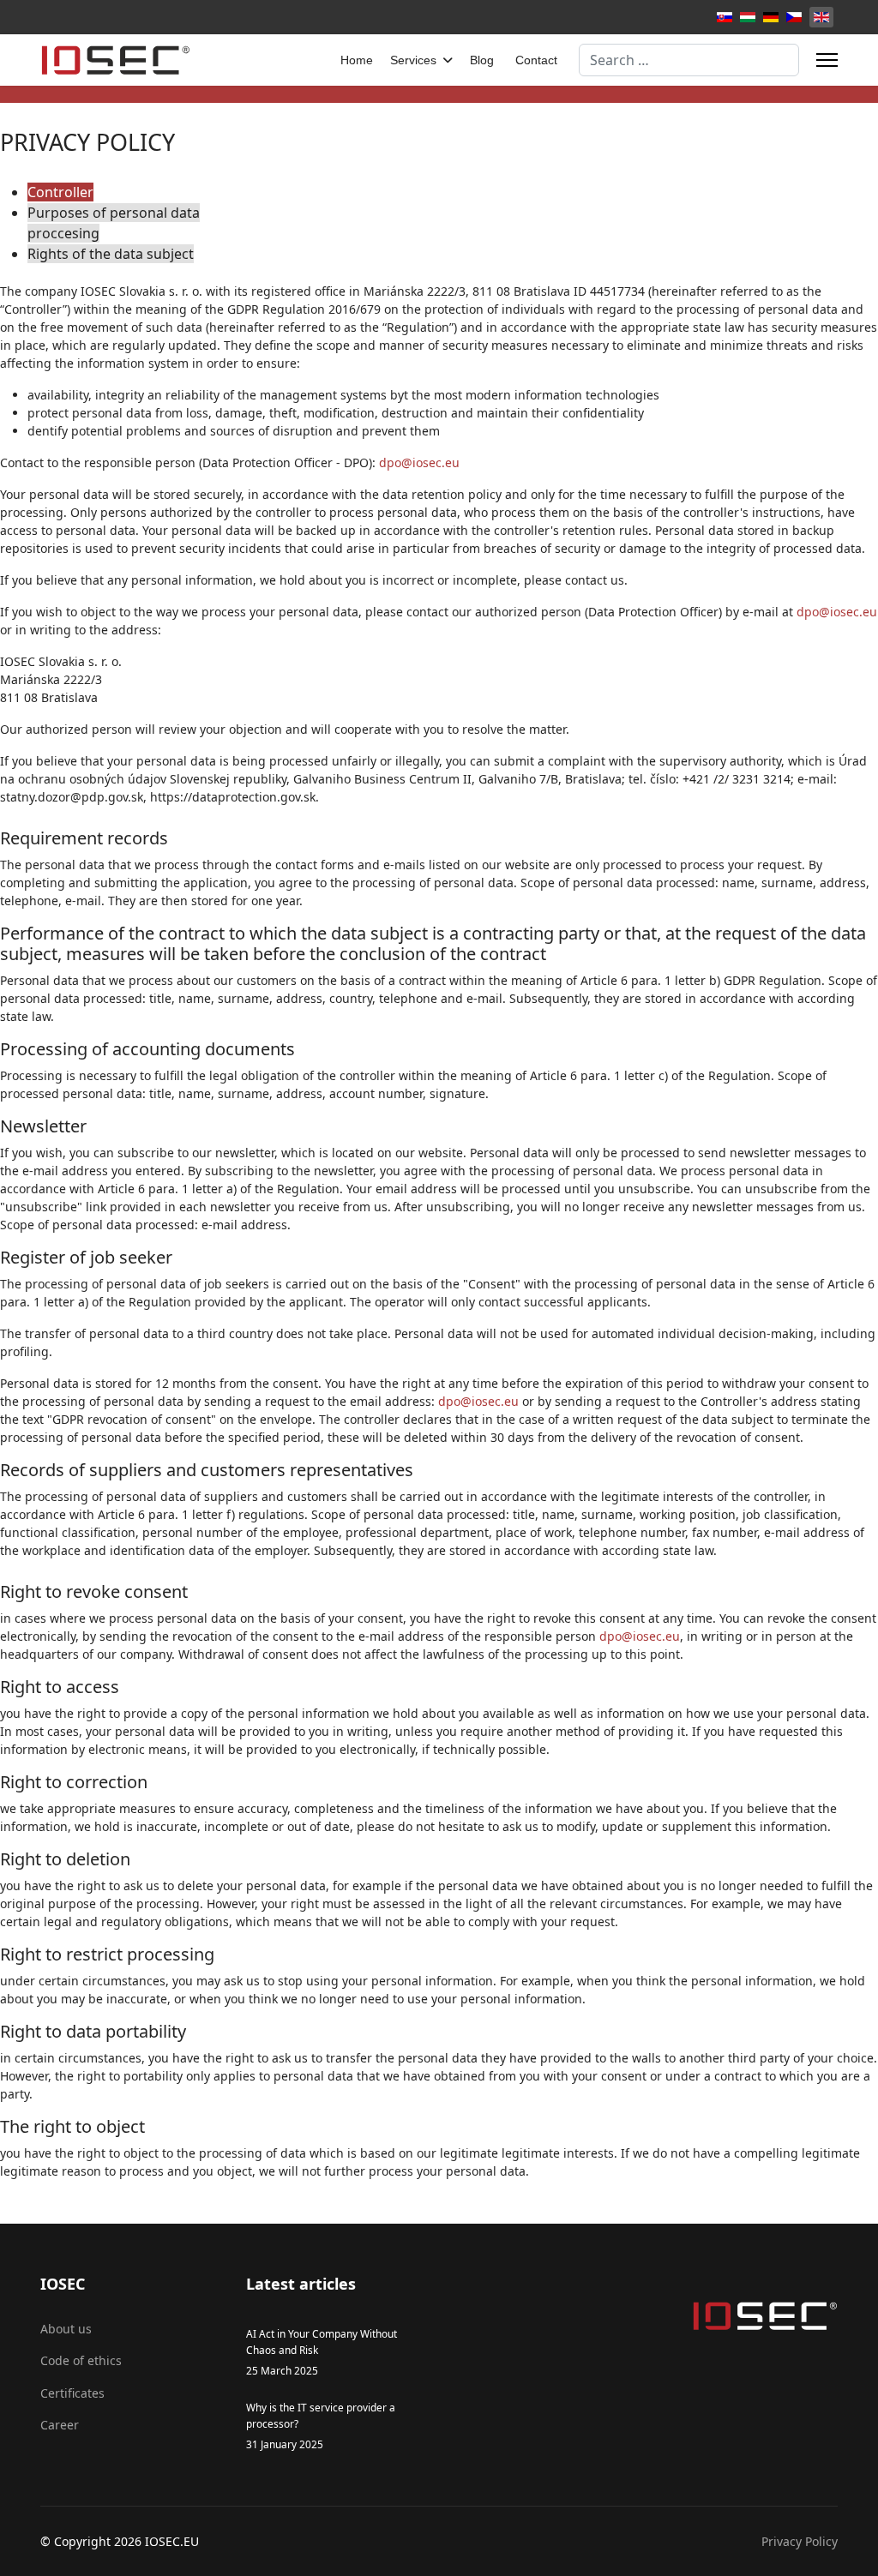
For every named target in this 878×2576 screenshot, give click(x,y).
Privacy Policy (800, 2541)
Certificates (72, 2393)
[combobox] (689, 60)
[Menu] (827, 60)
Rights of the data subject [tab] (111, 254)
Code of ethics (81, 2360)
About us (66, 2329)
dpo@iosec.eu (419, 462)
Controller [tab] (60, 192)
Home (357, 60)
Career (60, 2425)
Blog (482, 60)
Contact (536, 60)
